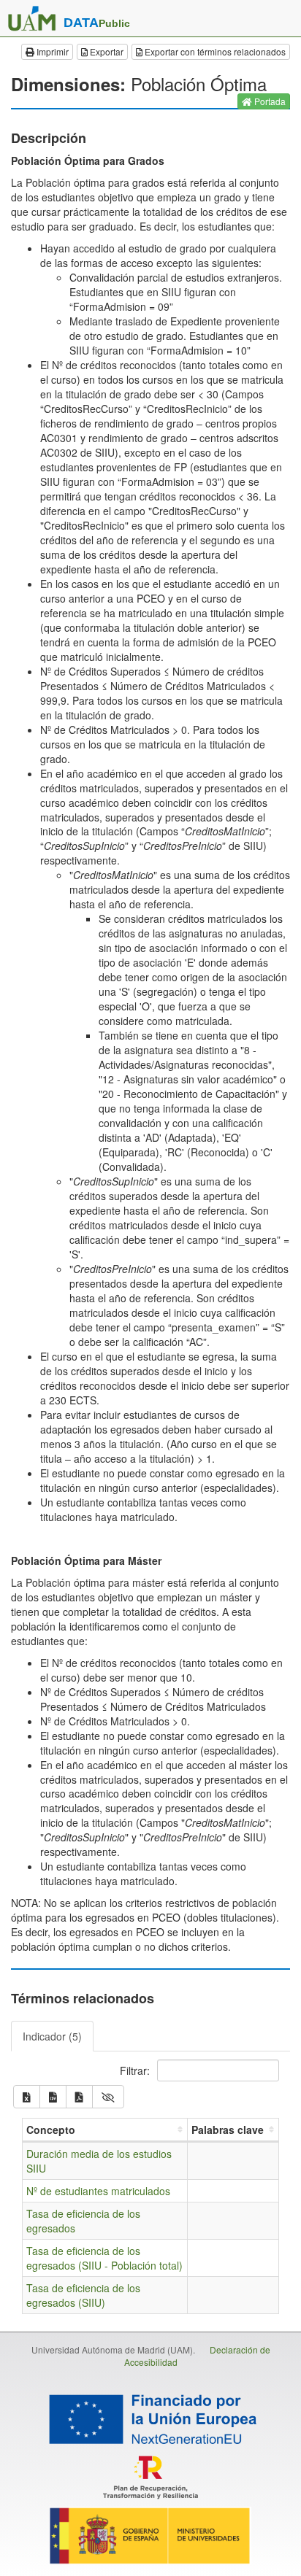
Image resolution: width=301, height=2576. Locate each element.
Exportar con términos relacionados (214, 51)
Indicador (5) (52, 2036)
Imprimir (52, 51)
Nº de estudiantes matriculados (98, 2191)
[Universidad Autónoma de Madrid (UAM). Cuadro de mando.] (32, 18)
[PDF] (79, 2097)
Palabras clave (228, 2130)
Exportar (106, 51)
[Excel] (27, 2097)
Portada (269, 101)
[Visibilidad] (108, 2097)
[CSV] (53, 2097)
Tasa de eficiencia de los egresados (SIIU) (83, 2295)
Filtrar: (136, 2070)
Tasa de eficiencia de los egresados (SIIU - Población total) (104, 2258)
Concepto (51, 2130)
